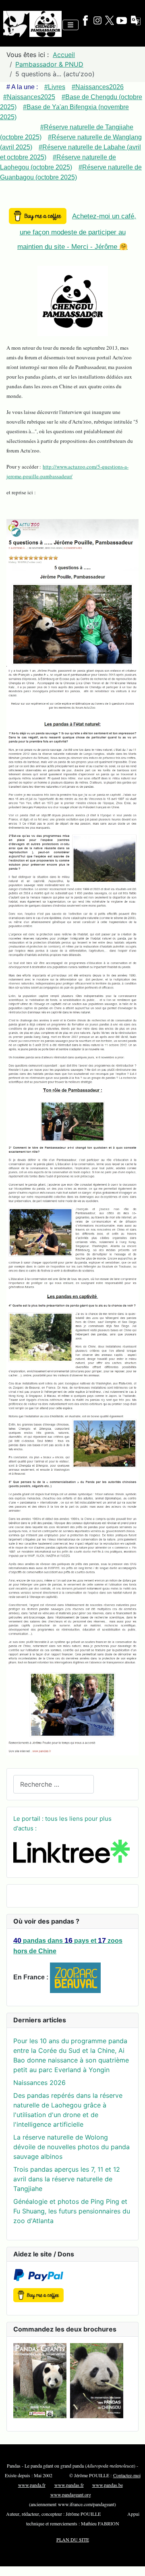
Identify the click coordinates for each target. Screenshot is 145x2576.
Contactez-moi (127, 2475)
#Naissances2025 (29, 97)
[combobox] (54, 1784)
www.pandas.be (108, 2485)
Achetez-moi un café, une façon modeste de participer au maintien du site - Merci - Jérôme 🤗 (77, 231)
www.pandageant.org (71, 2494)
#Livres (55, 87)
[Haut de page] (131, 2561)
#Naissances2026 (98, 87)
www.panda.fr (32, 2485)
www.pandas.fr (69, 2485)
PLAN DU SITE (73, 2539)
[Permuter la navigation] (70, 25)
